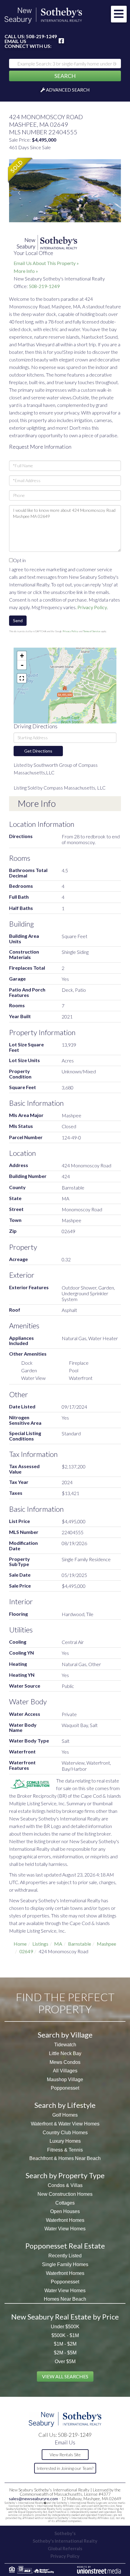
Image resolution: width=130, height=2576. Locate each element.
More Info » (26, 271)
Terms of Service (92, 631)
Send (18, 621)
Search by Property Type (65, 2175)
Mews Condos (65, 2062)
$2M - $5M (65, 2353)
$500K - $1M (65, 2335)
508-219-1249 (41, 36)
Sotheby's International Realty (65, 2541)
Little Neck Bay (65, 2053)
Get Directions (38, 751)
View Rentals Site (65, 2455)
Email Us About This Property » (46, 263)
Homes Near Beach (65, 2299)
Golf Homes (65, 2115)
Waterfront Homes (65, 2220)
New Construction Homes (65, 2194)
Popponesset (65, 2088)
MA (58, 1944)
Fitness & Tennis (65, 2150)
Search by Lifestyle (65, 2105)
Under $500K (65, 2327)
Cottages (65, 2203)
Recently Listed (65, 2256)
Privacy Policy (92, 607)
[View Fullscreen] (22, 678)
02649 (26, 1951)
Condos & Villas (65, 2185)
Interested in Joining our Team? (65, 2468)
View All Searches (65, 2376)
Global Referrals (65, 2548)
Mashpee (106, 1944)
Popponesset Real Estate (65, 2246)
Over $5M (65, 2361)
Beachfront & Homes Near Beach (65, 2158)
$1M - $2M (65, 2344)
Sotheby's (65, 2533)
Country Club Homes (65, 2133)
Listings (40, 1944)
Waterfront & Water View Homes (65, 2124)
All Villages (65, 2071)
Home (20, 1944)
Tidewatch (65, 2045)
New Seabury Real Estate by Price (65, 2317)
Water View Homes (65, 2229)
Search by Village (65, 2035)
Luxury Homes (65, 2141)
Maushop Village (65, 2080)
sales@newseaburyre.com (33, 2499)
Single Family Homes (65, 2264)
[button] (65, 76)
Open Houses (65, 2211)
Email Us (15, 41)
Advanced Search (68, 90)
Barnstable (80, 1944)
